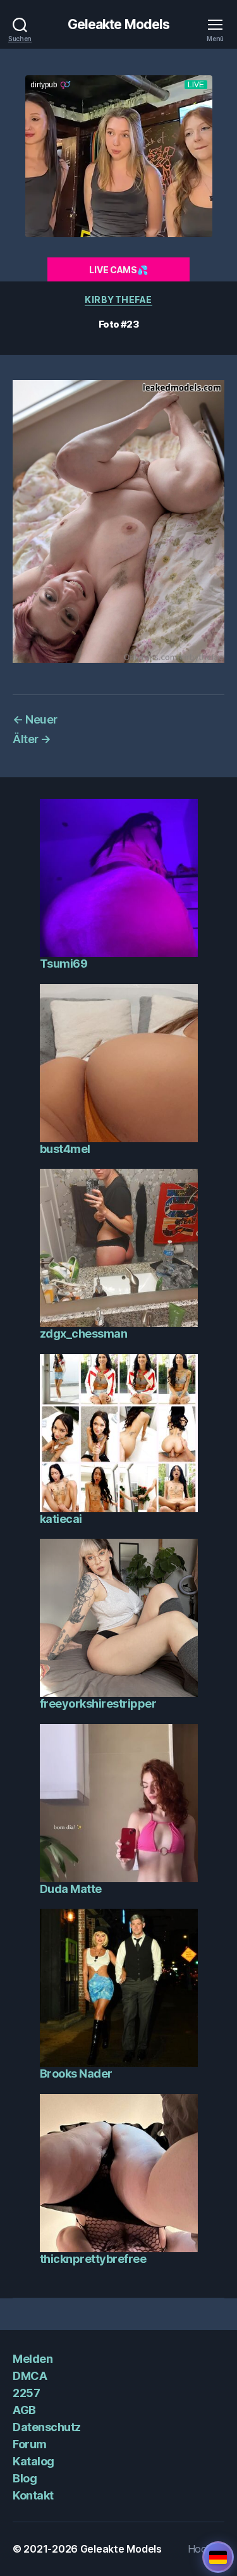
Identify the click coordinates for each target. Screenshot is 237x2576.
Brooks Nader (76, 2074)
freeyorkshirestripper (98, 1704)
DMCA (30, 2376)
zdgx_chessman (84, 1334)
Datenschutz (47, 2427)
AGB (24, 2410)
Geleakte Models (119, 24)
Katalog (33, 2461)
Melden (33, 2359)
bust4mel (65, 1149)
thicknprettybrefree (93, 2259)
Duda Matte (71, 1889)
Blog (25, 2478)
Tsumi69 (64, 964)
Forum (30, 2444)
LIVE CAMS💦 (118, 270)
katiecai (61, 1519)
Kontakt (33, 2495)
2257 (26, 2393)
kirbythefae (118, 299)
